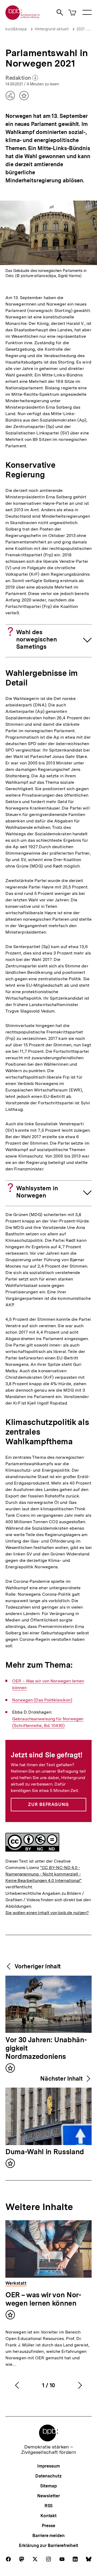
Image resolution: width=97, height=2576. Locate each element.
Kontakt (48, 2516)
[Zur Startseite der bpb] (23, 18)
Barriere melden (48, 2536)
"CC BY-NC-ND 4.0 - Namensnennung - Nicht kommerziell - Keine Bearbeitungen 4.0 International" (44, 1874)
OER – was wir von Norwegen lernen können (43, 2299)
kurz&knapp (16, 29)
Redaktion (22, 78)
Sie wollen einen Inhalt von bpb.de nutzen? (47, 1913)
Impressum (48, 2466)
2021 (81, 29)
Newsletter (48, 2496)
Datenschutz (48, 2476)
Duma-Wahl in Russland (45, 2152)
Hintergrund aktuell (52, 29)
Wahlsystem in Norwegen (37, 1192)
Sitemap (48, 2486)
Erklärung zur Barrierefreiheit (48, 2546)
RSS (49, 2506)
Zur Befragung (48, 1804)
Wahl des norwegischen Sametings (37, 639)
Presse (48, 2526)
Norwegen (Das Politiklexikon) (42, 1700)
